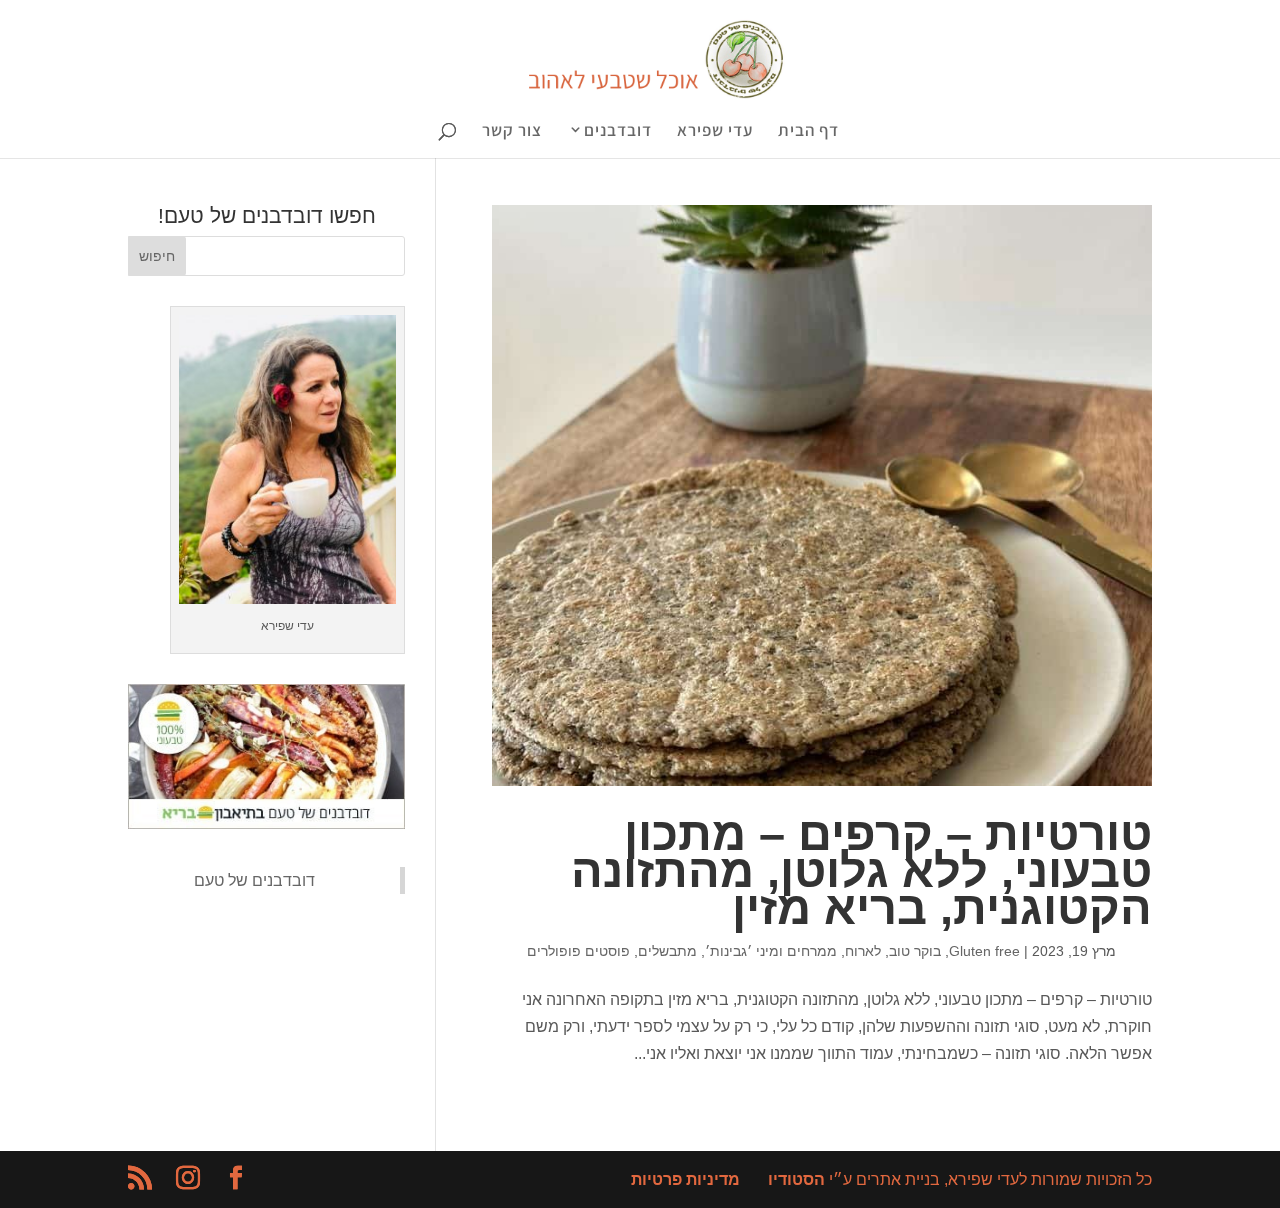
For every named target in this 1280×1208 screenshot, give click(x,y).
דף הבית (808, 132)
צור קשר (512, 132)
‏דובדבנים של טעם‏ (254, 880)
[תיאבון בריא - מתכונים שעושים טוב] (266, 823)
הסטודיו (796, 1179)
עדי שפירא (715, 132)
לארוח (863, 951)
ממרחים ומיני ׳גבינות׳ (771, 951)
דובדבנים (618, 131)
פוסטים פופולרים (578, 951)
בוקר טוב (915, 951)
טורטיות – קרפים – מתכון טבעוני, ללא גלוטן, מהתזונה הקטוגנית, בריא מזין (861, 871)
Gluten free (984, 951)
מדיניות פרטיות (685, 1179)
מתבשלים (667, 951)
